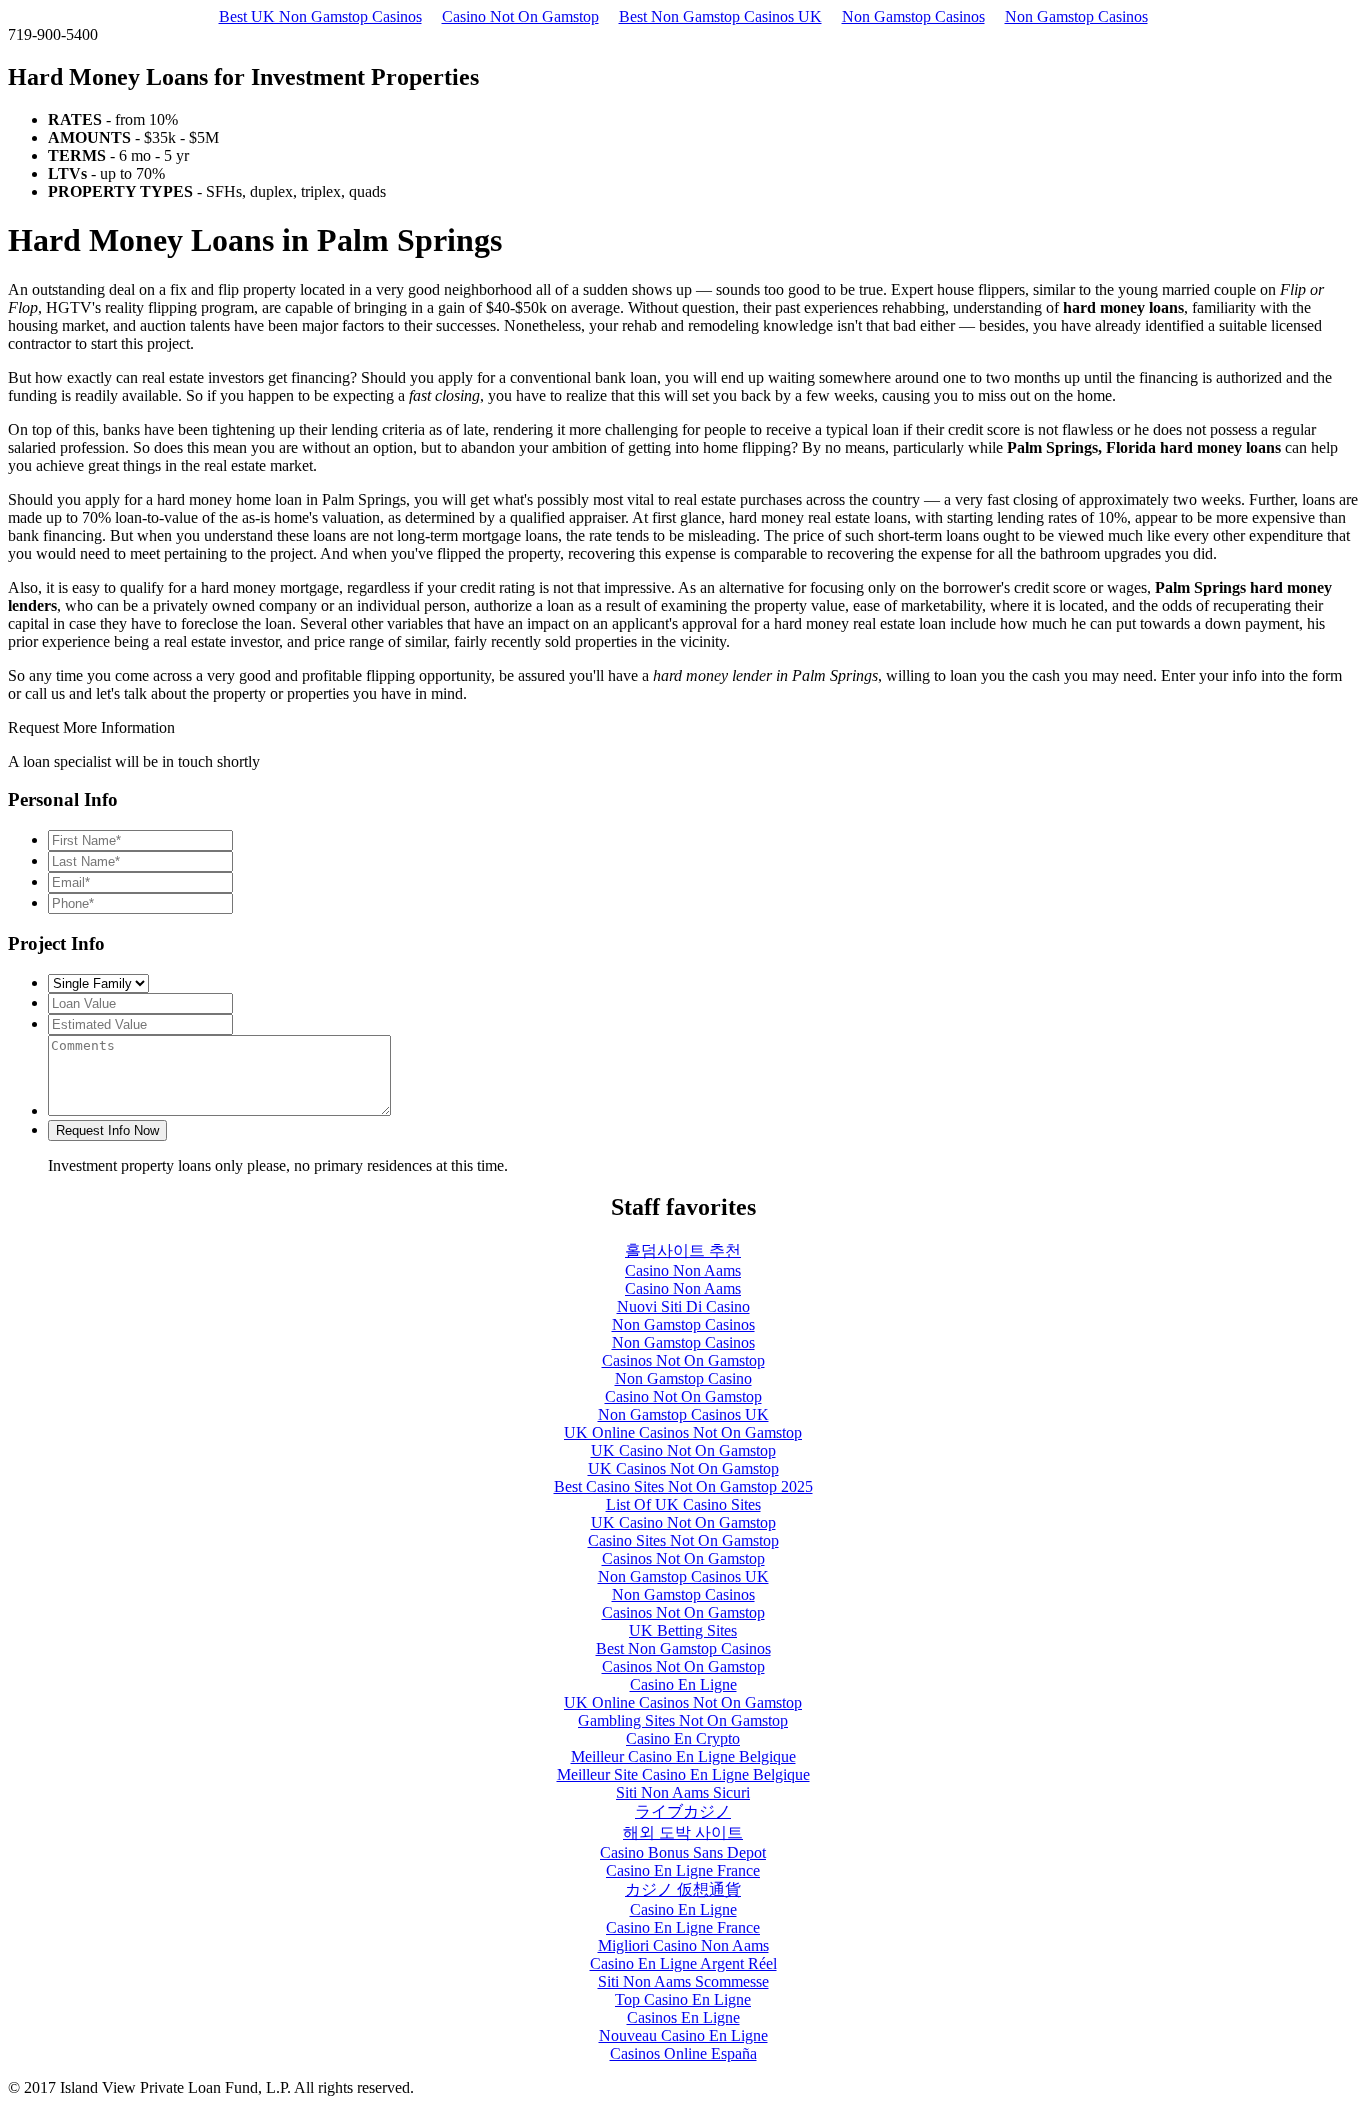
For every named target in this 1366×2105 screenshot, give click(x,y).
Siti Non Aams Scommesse (683, 1981)
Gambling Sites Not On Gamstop (683, 1720)
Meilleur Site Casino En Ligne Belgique (683, 1774)
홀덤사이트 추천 (683, 1250)
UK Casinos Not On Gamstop (683, 1468)
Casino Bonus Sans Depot (683, 1852)
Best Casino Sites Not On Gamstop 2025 (683, 1486)
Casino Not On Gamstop (520, 16)
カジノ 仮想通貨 (683, 1889)
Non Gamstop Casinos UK (683, 1414)
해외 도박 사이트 (683, 1832)
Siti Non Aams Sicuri (683, 1792)
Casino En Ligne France (683, 1870)
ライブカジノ (683, 1811)
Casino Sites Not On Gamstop (683, 1540)
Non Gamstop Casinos (913, 16)
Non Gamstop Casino (683, 1378)
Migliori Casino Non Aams (683, 1945)
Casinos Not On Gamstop (683, 1360)
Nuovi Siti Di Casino (683, 1306)
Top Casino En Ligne (683, 1999)
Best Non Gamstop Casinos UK (720, 16)
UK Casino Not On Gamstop (683, 1450)
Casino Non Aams (683, 1270)
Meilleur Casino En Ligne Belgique (683, 1756)
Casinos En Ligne (683, 2017)
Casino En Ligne (683, 1684)
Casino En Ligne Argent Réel (683, 1963)
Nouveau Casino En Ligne (683, 2035)
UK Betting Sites (683, 1630)
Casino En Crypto (683, 1738)
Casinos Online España (683, 2053)
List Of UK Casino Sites (683, 1504)
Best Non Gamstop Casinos (683, 1648)
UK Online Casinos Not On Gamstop (683, 1432)
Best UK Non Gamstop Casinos (320, 16)
